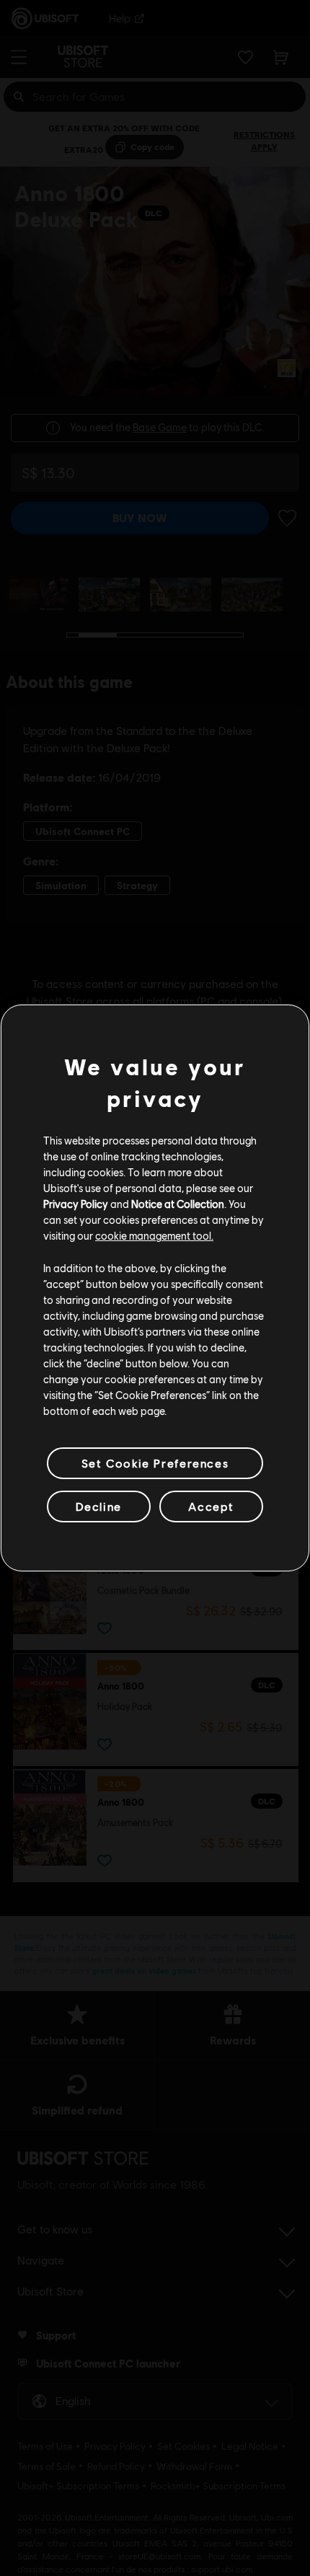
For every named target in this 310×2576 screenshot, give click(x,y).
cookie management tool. (154, 1235)
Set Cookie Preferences (155, 1463)
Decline (99, 1506)
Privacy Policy (76, 1204)
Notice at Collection (178, 1204)
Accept (211, 1506)
